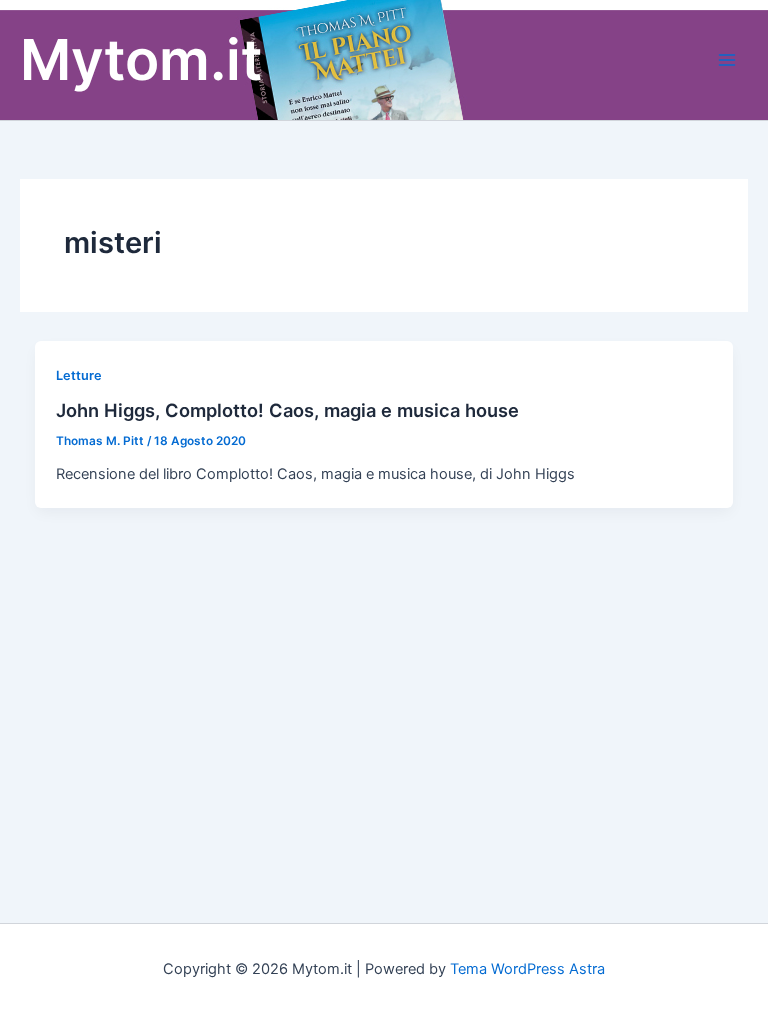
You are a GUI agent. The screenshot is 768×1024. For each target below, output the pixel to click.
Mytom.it (141, 59)
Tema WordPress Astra (527, 969)
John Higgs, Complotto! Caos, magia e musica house (287, 410)
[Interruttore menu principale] (727, 60)
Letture (79, 375)
